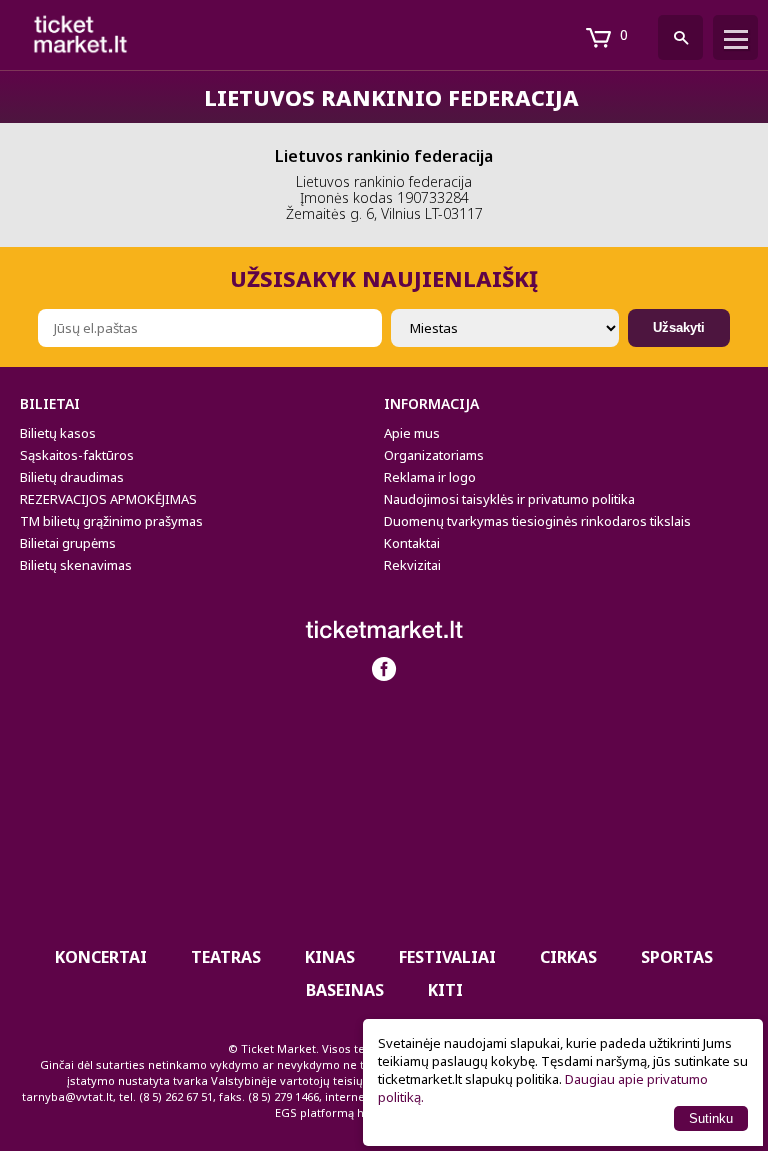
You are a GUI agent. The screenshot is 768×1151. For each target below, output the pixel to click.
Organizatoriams (434, 455)
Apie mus (412, 433)
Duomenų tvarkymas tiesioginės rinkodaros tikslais (537, 521)
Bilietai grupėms (68, 543)
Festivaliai (447, 957)
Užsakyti (679, 327)
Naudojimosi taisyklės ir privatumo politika (509, 499)
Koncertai (101, 957)
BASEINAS (345, 990)
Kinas (330, 957)
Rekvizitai (412, 565)
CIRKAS (568, 957)
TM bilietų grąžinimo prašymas (111, 521)
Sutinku (711, 1118)
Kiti (445, 990)
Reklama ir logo (430, 477)
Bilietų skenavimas (76, 565)
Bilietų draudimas (72, 477)
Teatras (226, 957)
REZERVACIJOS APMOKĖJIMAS (108, 499)
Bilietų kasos (58, 433)
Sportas (677, 957)
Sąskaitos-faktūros (77, 455)
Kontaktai (412, 543)
